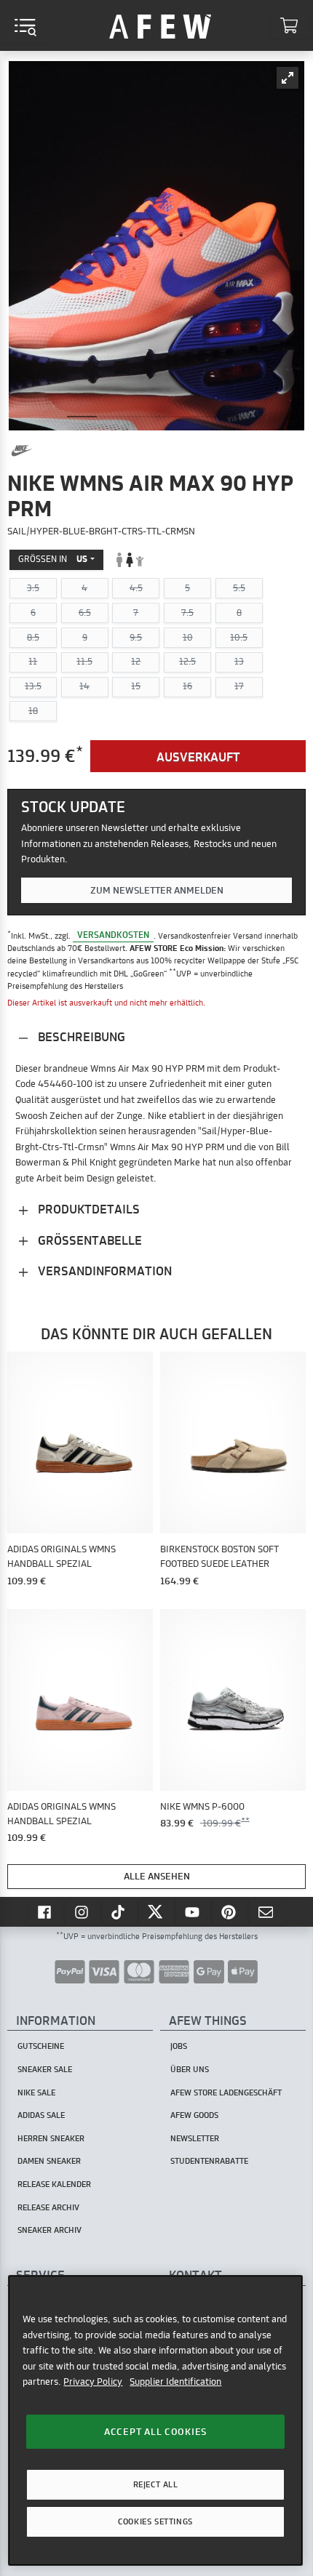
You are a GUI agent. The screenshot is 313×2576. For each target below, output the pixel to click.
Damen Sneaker (49, 2161)
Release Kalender (54, 2184)
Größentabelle (88, 1240)
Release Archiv (48, 2207)
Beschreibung (80, 1036)
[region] (155, 2420)
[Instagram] (83, 1911)
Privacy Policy (93, 2381)
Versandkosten (113, 935)
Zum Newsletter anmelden (157, 890)
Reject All (156, 2484)
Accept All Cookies (155, 2431)
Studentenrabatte (209, 2161)
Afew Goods (194, 2115)
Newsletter (195, 2138)
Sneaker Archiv (49, 2230)
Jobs (179, 2046)
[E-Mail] (267, 1911)
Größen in (53, 559)
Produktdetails (87, 1209)
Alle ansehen (157, 1876)
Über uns (190, 2069)
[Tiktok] (120, 1911)
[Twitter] (156, 1911)
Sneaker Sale (45, 2069)
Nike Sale (36, 2093)
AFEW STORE (160, 25)
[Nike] (22, 451)
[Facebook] (46, 1911)
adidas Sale (41, 2115)
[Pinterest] (230, 1911)
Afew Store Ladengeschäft (226, 2093)
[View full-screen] (288, 78)
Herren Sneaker (51, 2138)
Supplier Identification (175, 2381)
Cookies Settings (155, 2521)
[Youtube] (194, 1911)
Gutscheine (41, 2046)
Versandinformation (103, 1271)
